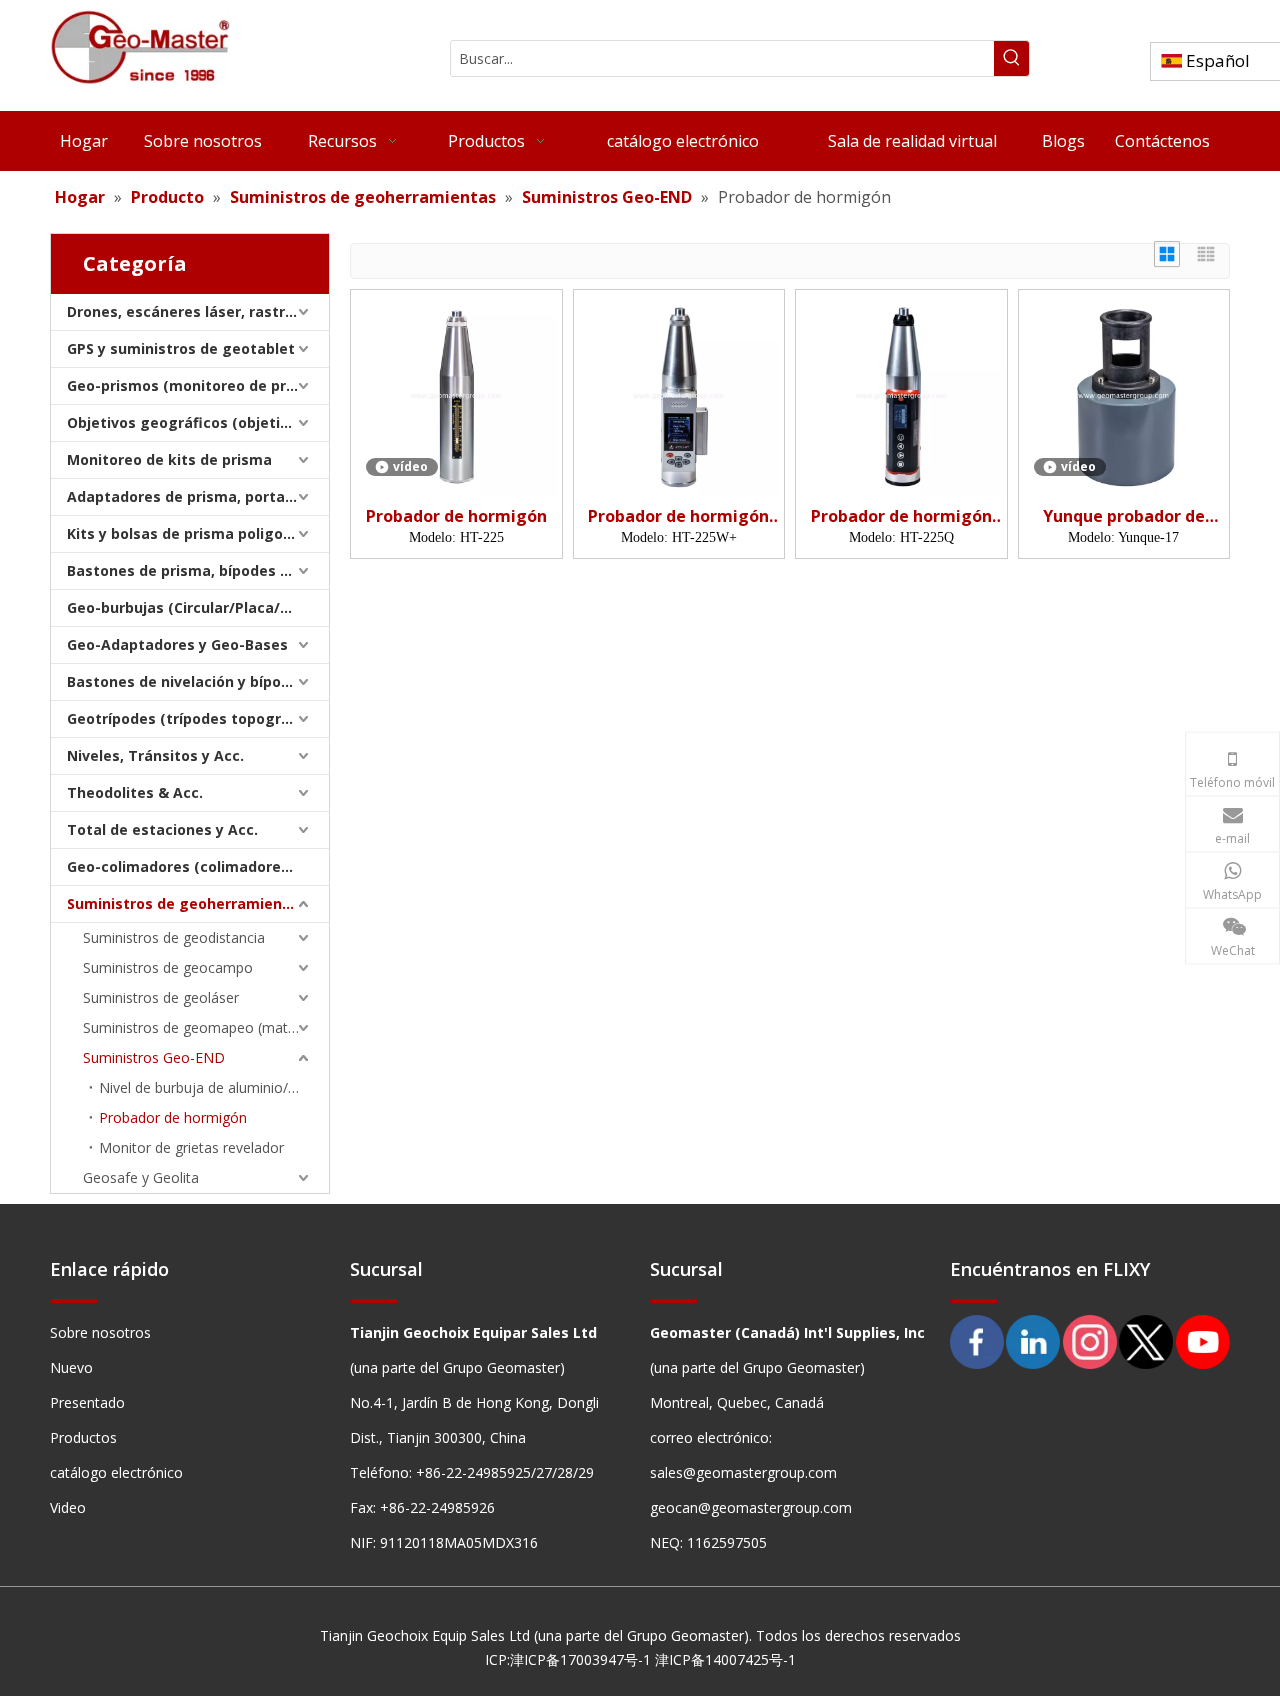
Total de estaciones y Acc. (162, 829)
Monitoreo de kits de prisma (169, 459)
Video (68, 1507)
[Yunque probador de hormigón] (1124, 394)
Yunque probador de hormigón (1124, 516)
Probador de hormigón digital (678, 516)
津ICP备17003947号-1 (580, 1659)
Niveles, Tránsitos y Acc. (155, 755)
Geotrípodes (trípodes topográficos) (198, 718)
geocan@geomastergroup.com (751, 1507)
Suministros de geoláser (161, 997)
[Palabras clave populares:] (1011, 58)
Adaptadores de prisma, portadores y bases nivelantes (198, 496)
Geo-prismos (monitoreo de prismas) (198, 385)
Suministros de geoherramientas (186, 903)
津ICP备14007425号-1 (725, 1659)
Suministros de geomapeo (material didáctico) (206, 1027)
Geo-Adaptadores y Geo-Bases (177, 644)
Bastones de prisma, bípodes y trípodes (198, 570)
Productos (83, 1437)
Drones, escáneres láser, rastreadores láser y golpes (198, 311)
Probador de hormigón (173, 1117)
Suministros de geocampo (168, 967)
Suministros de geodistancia (174, 937)
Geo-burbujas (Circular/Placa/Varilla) (198, 607)
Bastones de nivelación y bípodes (187, 681)
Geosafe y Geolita (141, 1177)
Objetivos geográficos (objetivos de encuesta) (198, 422)
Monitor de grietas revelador (191, 1147)
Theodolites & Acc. (135, 792)
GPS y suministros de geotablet (181, 348)
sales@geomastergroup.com (743, 1472)
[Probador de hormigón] (456, 394)
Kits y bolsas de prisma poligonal (186, 533)
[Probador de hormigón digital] (679, 394)
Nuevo (71, 1367)
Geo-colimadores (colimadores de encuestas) (198, 866)
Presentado (87, 1402)
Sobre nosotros (100, 1332)
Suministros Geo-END (154, 1057)
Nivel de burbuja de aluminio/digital (212, 1087)
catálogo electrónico (116, 1472)
